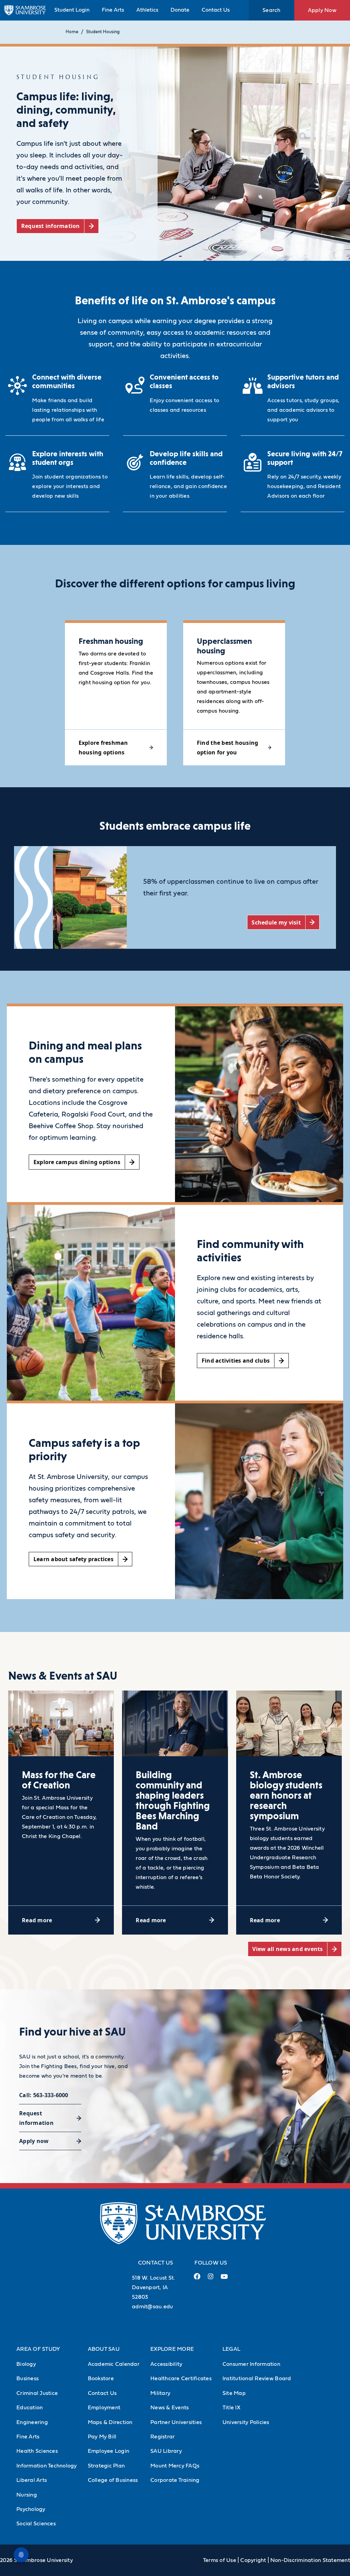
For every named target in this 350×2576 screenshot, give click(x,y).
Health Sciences (37, 2451)
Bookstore (101, 2379)
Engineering (32, 2422)
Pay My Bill (102, 2437)
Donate (180, 10)
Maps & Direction (110, 2422)
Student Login (72, 10)
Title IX (231, 2408)
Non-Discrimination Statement (310, 2560)
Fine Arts (113, 10)
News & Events (170, 2408)
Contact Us (216, 10)
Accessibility (166, 2364)
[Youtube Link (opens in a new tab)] (224, 2279)
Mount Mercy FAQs (175, 2466)
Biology (26, 2364)
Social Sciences (36, 2524)
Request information (36, 2118)
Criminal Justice (37, 2393)
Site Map (234, 2393)
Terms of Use (220, 2560)
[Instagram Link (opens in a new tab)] (210, 2279)
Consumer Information (251, 2364)
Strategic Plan (106, 2466)
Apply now (34, 2141)
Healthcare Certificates (181, 2379)
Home (72, 32)
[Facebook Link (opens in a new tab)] (197, 2279)
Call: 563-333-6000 (44, 2095)
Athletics (147, 10)
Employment (104, 2408)
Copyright (253, 2560)
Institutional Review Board (257, 2379)
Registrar (163, 2437)
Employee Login (109, 2451)
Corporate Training (175, 2480)
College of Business (113, 2480)
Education (30, 2408)
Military (160, 2393)
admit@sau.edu (152, 2307)
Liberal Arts (32, 2480)
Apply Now (322, 10)
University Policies (246, 2422)
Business (28, 2379)
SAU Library (166, 2451)
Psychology (31, 2509)
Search (272, 10)
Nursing (27, 2495)
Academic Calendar (114, 2364)
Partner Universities (176, 2422)
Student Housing (103, 32)
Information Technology (47, 2466)
